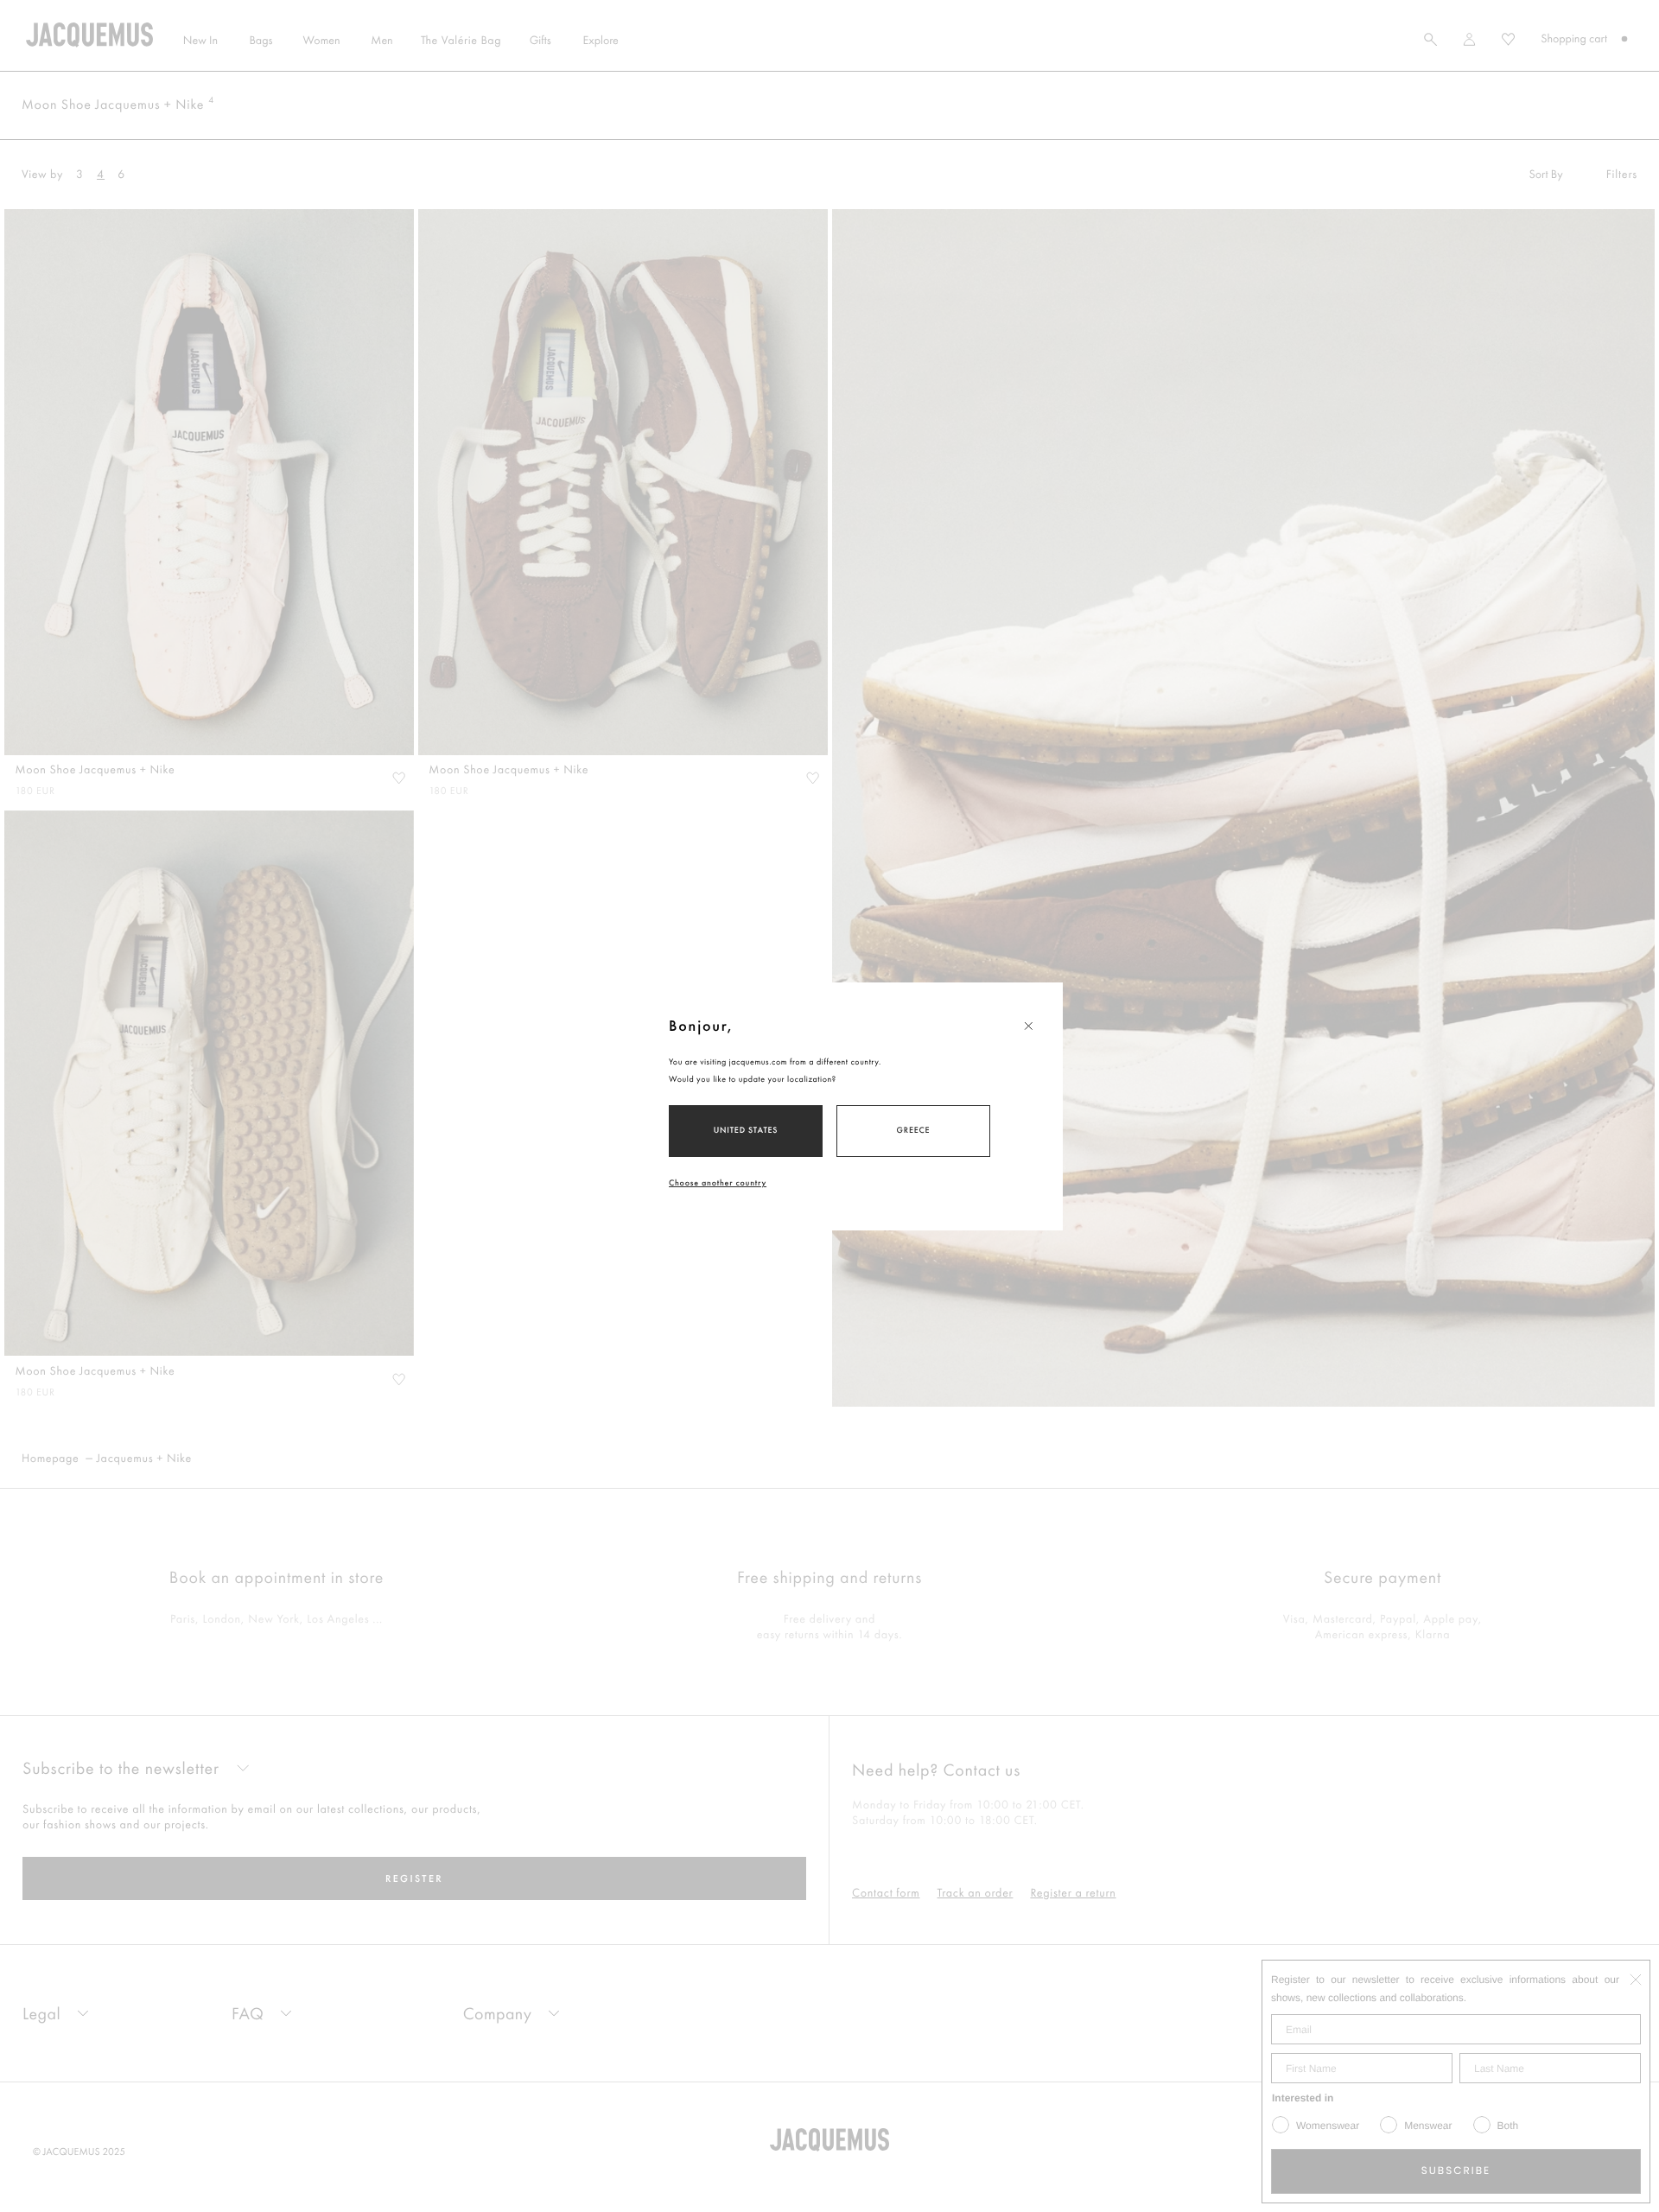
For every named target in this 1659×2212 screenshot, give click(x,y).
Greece (914, 1130)
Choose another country (718, 1182)
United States (746, 1130)
